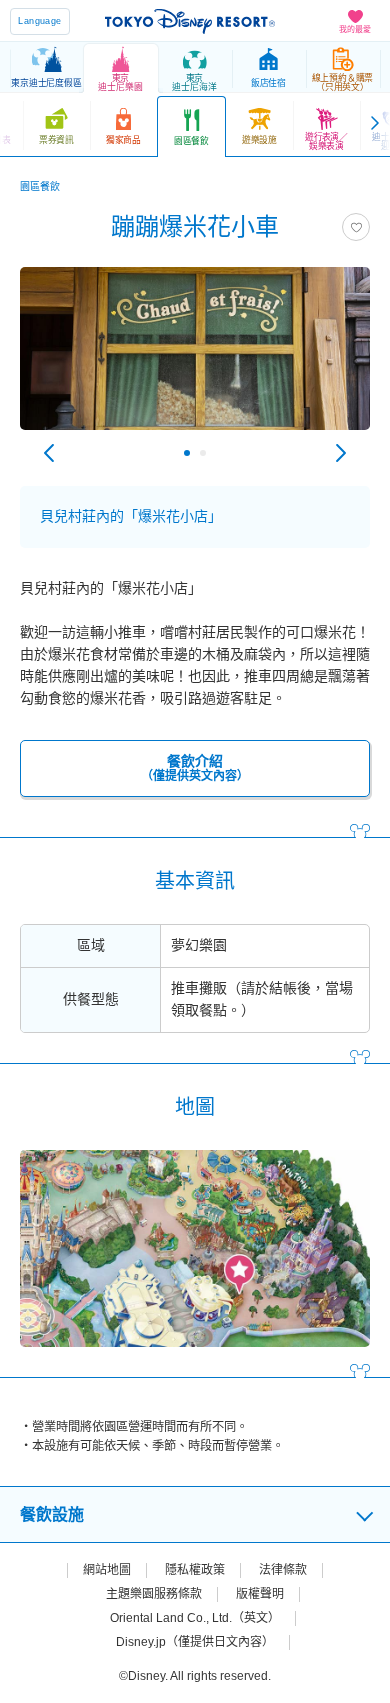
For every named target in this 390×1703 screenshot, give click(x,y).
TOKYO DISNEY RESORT (190, 21)
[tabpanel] (195, 358)
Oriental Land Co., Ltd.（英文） (195, 1618)
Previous (49, 453)
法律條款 (283, 1570)
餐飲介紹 (195, 768)
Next (341, 453)
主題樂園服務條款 (154, 1594)
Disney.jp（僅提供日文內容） (195, 1642)
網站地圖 (107, 1570)
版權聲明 (260, 1594)
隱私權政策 (195, 1570)
